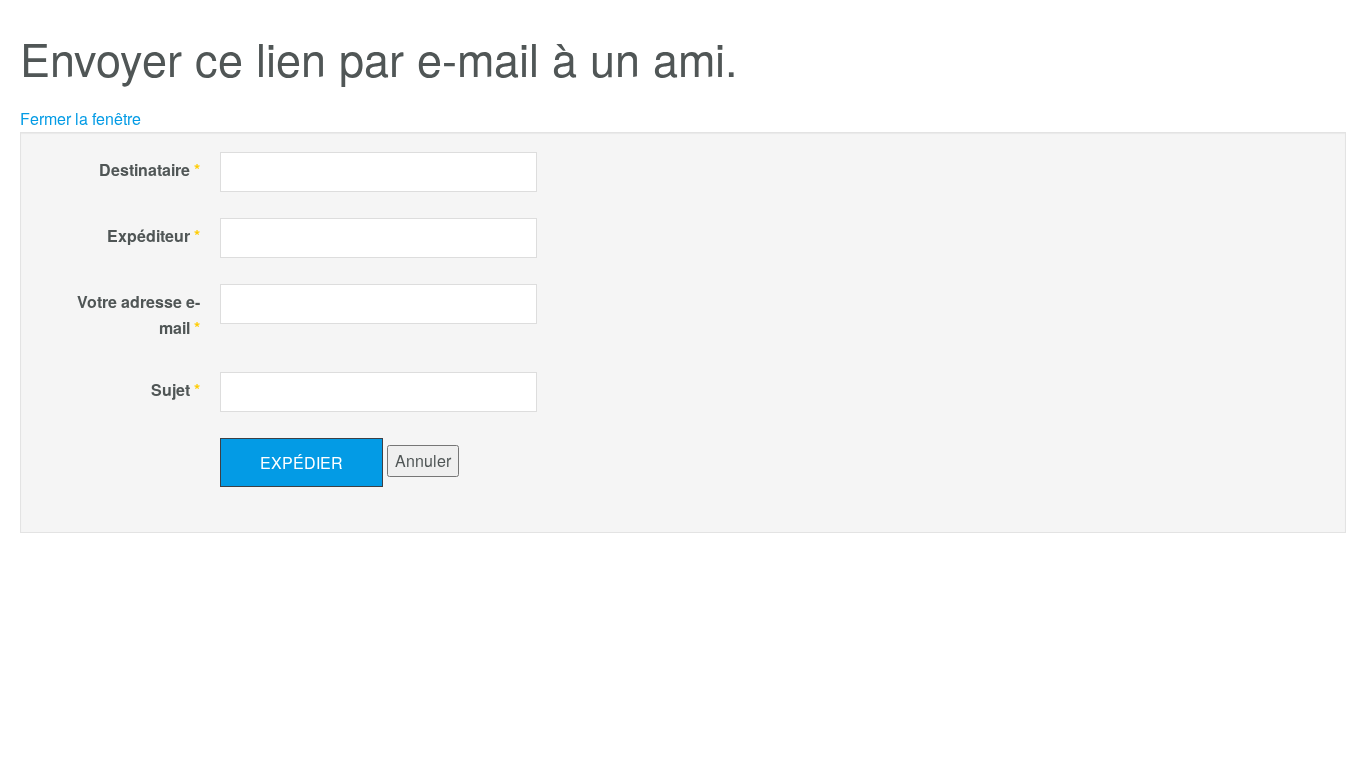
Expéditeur (153, 235)
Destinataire (149, 169)
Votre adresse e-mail (138, 314)
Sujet (175, 389)
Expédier (301, 462)
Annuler (423, 460)
